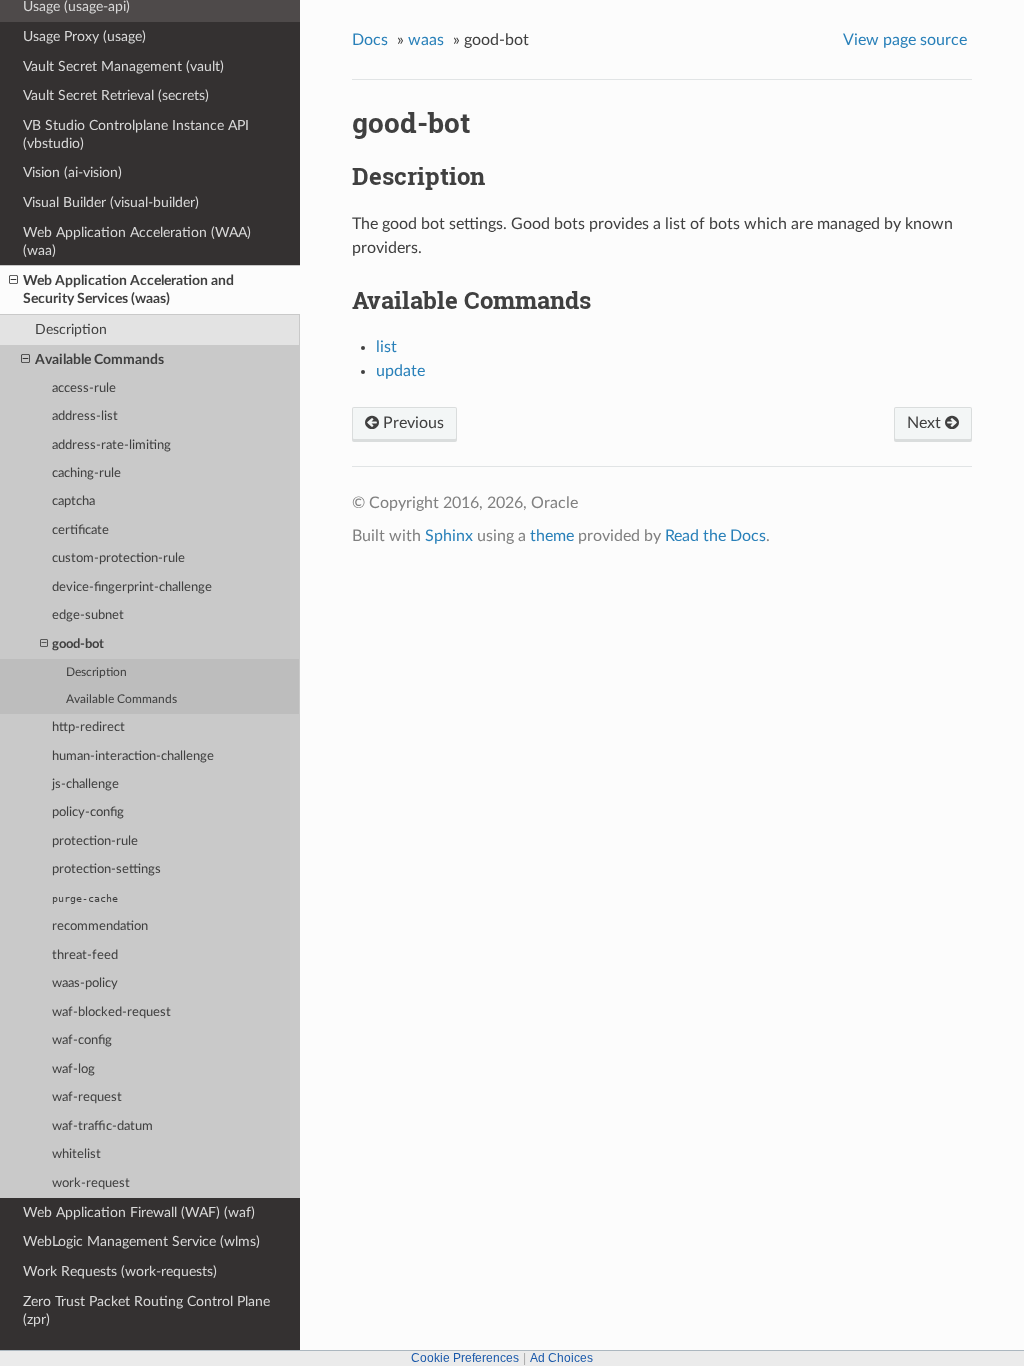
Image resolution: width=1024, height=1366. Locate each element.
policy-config (88, 812)
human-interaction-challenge (133, 756)
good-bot (78, 644)
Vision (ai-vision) (72, 172)
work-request (91, 1183)
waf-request (87, 1097)
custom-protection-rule (118, 558)
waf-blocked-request (111, 1012)
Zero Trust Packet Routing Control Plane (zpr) (146, 1310)
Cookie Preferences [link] (465, 1358)
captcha (73, 501)
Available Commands (99, 359)
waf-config (82, 1040)
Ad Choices (561, 1358)
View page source (905, 40)
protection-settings (106, 869)
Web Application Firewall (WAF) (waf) (139, 1212)
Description (71, 329)
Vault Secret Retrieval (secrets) (116, 95)
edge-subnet (88, 615)
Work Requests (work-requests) (120, 1271)
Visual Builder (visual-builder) (111, 202)
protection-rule (95, 841)
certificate (80, 530)
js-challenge (85, 784)
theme (552, 536)
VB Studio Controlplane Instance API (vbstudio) (136, 134)
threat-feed (85, 955)
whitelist (76, 1154)
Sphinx (449, 536)
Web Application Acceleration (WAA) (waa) (137, 241)
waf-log (73, 1069)
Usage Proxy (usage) (84, 36)
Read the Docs (715, 536)
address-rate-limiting (111, 445)
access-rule (84, 388)
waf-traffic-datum (102, 1126)
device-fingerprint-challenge (132, 587)
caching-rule (86, 473)
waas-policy (85, 983)
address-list (85, 416)
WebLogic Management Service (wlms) (141, 1241)
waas (426, 40)
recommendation (100, 926)
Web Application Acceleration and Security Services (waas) (128, 289)
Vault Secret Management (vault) (123, 66)
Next (926, 423)
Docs (370, 40)
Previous (411, 423)
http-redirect (88, 727)
